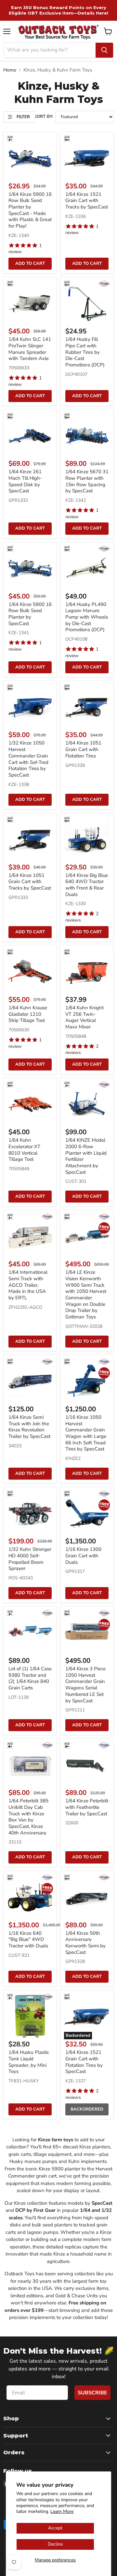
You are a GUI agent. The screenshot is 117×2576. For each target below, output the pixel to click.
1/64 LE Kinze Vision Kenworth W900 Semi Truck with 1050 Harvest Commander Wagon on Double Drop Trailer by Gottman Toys (86, 1294)
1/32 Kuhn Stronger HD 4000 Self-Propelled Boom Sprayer (30, 1559)
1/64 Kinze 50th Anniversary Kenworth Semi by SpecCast (85, 1943)
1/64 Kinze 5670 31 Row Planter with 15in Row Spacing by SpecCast (87, 481)
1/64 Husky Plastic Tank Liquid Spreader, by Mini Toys (29, 2062)
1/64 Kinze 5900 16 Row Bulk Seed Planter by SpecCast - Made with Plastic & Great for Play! (30, 210)
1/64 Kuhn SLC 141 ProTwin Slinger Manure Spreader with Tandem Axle (30, 349)
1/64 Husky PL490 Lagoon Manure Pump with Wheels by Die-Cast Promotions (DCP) (87, 617)
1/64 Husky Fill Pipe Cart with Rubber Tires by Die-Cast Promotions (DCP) (85, 352)
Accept (55, 2528)
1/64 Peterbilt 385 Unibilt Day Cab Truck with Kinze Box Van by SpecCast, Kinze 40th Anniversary (28, 1817)
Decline (55, 2544)
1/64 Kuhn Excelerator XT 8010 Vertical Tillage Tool (24, 1150)
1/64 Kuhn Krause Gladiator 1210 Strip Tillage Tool (28, 1014)
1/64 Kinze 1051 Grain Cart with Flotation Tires (83, 749)
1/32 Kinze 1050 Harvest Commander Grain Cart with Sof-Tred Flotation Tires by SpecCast (28, 759)
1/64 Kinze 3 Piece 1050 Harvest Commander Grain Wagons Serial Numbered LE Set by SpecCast (85, 1685)
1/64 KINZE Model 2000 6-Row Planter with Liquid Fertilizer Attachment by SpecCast (86, 1156)
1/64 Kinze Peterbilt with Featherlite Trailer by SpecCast (87, 1807)
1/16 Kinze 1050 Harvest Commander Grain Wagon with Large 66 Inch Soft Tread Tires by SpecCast (86, 1433)
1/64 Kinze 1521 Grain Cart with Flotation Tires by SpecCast (84, 2062)
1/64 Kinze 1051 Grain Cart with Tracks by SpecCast (30, 882)
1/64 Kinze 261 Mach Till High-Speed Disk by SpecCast (25, 481)
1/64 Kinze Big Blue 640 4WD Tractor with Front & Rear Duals (87, 885)
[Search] (104, 50)
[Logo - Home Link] (59, 32)
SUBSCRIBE (92, 2393)
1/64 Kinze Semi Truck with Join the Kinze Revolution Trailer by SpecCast (29, 1427)
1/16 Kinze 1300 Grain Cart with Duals (83, 1556)
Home (10, 70)
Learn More (62, 2511)
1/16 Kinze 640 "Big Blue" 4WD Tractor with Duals (28, 1939)
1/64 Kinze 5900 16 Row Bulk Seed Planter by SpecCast (30, 614)
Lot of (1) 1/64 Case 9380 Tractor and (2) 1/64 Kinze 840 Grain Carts (30, 1678)
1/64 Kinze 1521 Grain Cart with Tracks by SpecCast (87, 201)
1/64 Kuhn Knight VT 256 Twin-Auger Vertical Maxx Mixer (84, 1017)
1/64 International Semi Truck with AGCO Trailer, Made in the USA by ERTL (28, 1285)
